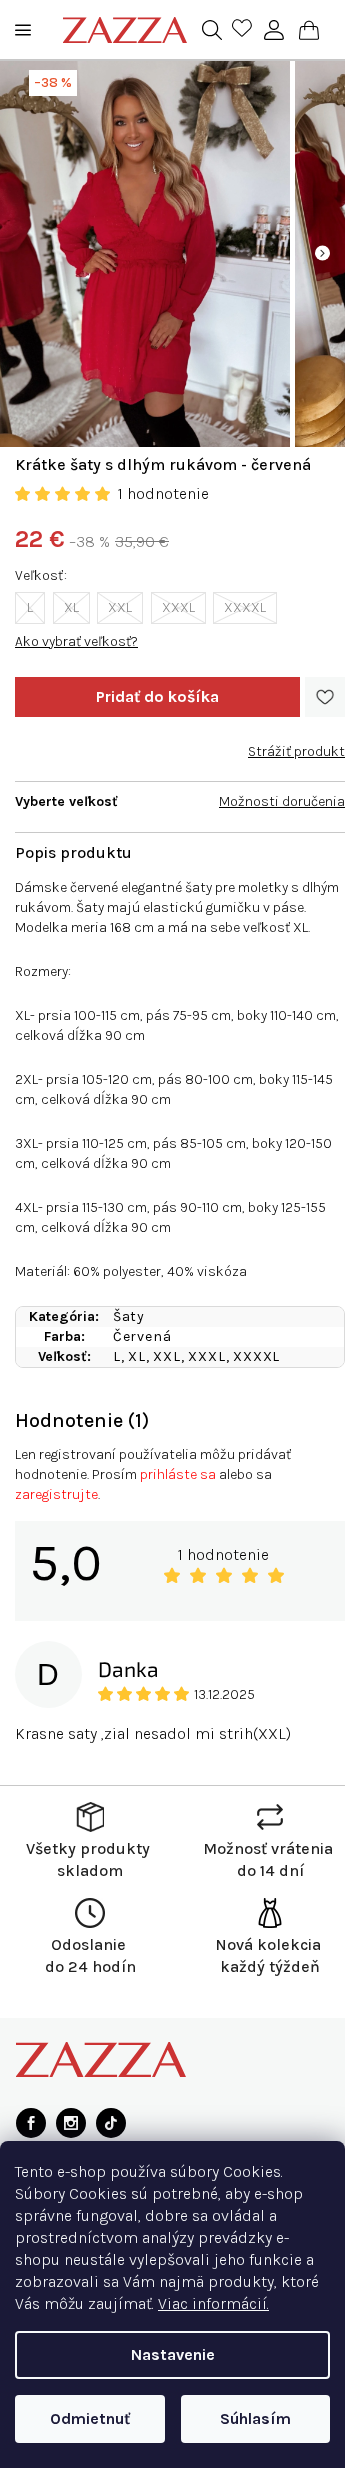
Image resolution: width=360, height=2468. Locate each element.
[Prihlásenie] (274, 30)
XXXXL (245, 607)
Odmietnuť (90, 2418)
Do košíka (157, 697)
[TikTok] (111, 2123)
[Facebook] (31, 2123)
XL (71, 607)
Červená (142, 1336)
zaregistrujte (56, 1494)
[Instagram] (71, 2123)
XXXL (178, 607)
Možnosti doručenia (282, 801)
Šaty (129, 1316)
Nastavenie (173, 2354)
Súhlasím (255, 2418)
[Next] (322, 253)
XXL (120, 607)
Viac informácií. (213, 2303)
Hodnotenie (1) (82, 1420)
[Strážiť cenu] (296, 744)
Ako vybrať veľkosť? (76, 641)
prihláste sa (178, 1474)
